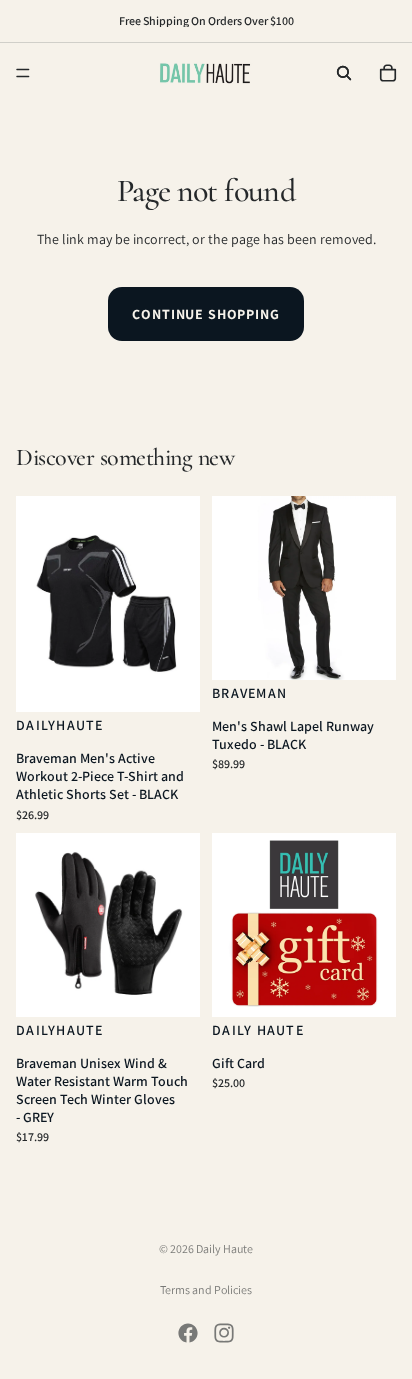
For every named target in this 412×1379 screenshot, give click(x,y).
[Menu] (23, 73)
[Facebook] (188, 1333)
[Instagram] (224, 1333)
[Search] (344, 73)
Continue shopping (205, 314)
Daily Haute (224, 1248)
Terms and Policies (206, 1289)
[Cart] (388, 73)
